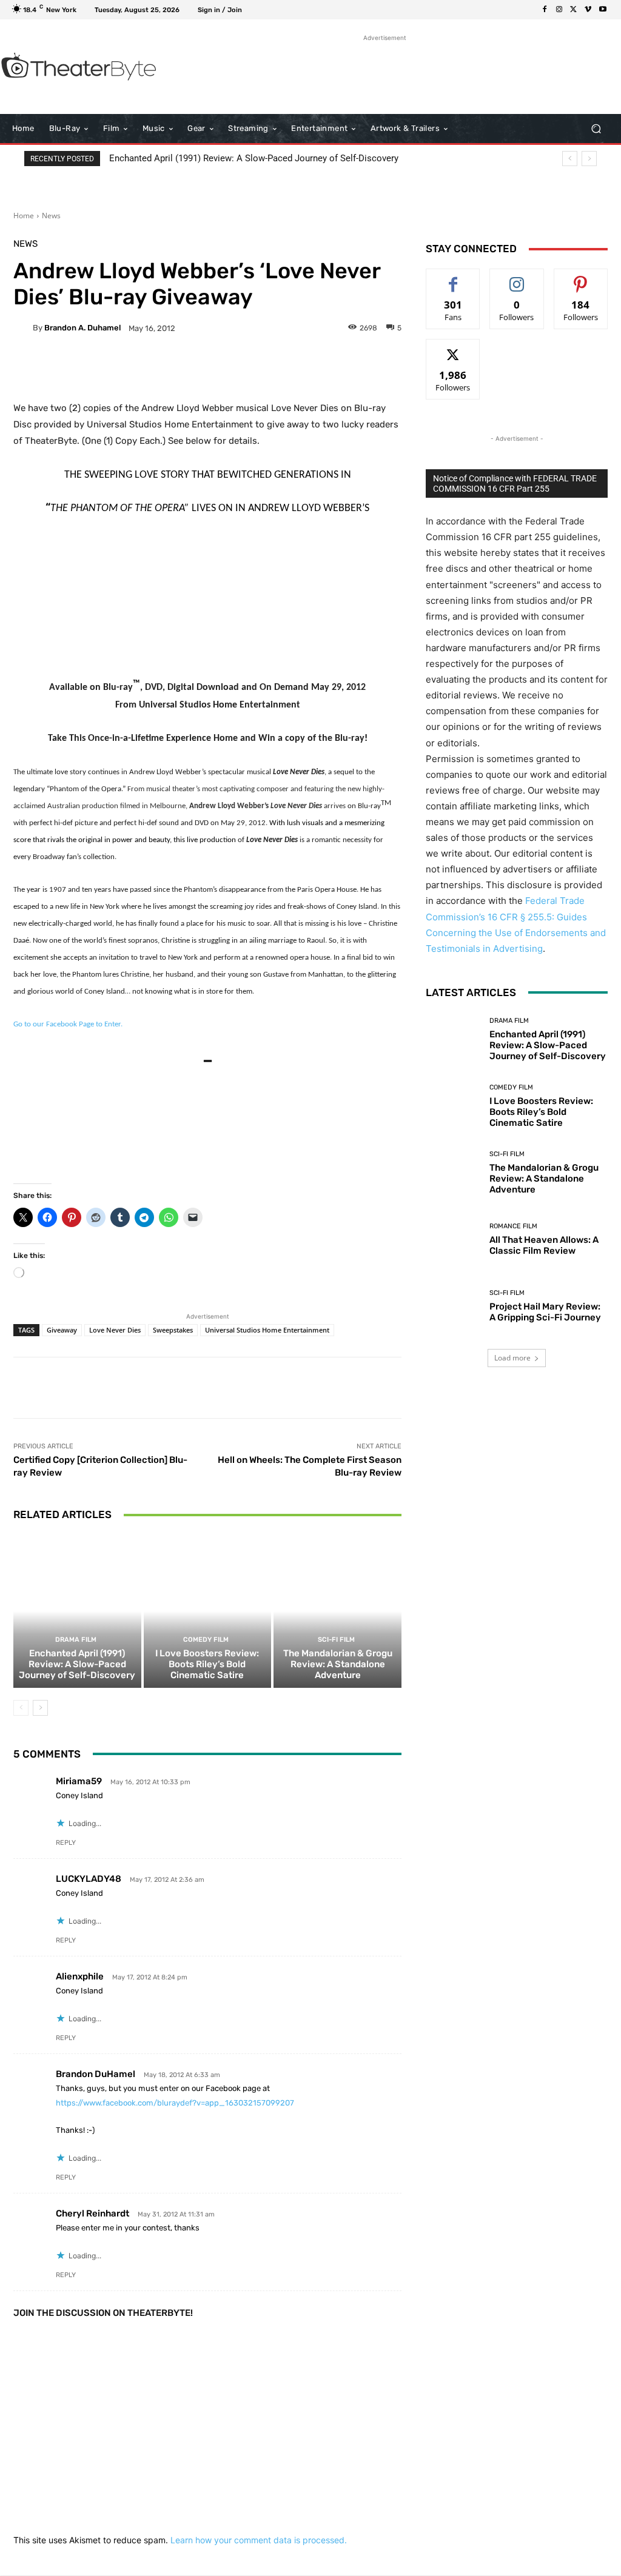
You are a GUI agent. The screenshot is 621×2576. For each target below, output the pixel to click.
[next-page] (40, 1708)
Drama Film (76, 1640)
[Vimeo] (588, 10)
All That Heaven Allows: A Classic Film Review (544, 1245)
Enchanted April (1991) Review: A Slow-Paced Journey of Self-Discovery (254, 158)
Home (24, 216)
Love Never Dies (115, 1330)
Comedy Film (206, 1640)
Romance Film (513, 1226)
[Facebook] (545, 10)
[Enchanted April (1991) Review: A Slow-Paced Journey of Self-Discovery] (77, 1611)
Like (453, 278)
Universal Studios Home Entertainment (267, 1330)
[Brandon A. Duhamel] (23, 328)
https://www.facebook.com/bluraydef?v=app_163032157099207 (175, 2103)
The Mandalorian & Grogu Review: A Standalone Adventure (338, 1664)
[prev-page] (21, 1708)
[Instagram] (559, 10)
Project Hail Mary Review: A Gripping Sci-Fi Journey (545, 1312)
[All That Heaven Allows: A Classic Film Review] (453, 1240)
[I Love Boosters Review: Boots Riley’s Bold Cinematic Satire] (208, 1611)
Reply (66, 1843)
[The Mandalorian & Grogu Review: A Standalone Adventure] (337, 1611)
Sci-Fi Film (336, 1640)
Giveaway (62, 1330)
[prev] (570, 159)
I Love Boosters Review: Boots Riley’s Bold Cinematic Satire (207, 1664)
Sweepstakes (173, 1330)
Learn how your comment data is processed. (259, 2540)
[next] (589, 159)
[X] (574, 10)
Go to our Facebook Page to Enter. (68, 1024)
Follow (517, 278)
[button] (596, 129)
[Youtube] (603, 10)
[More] (316, 370)
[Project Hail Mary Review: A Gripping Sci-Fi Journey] (453, 1306)
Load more (512, 1358)
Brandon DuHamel (96, 2074)
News (51, 216)
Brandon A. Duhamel (82, 328)
